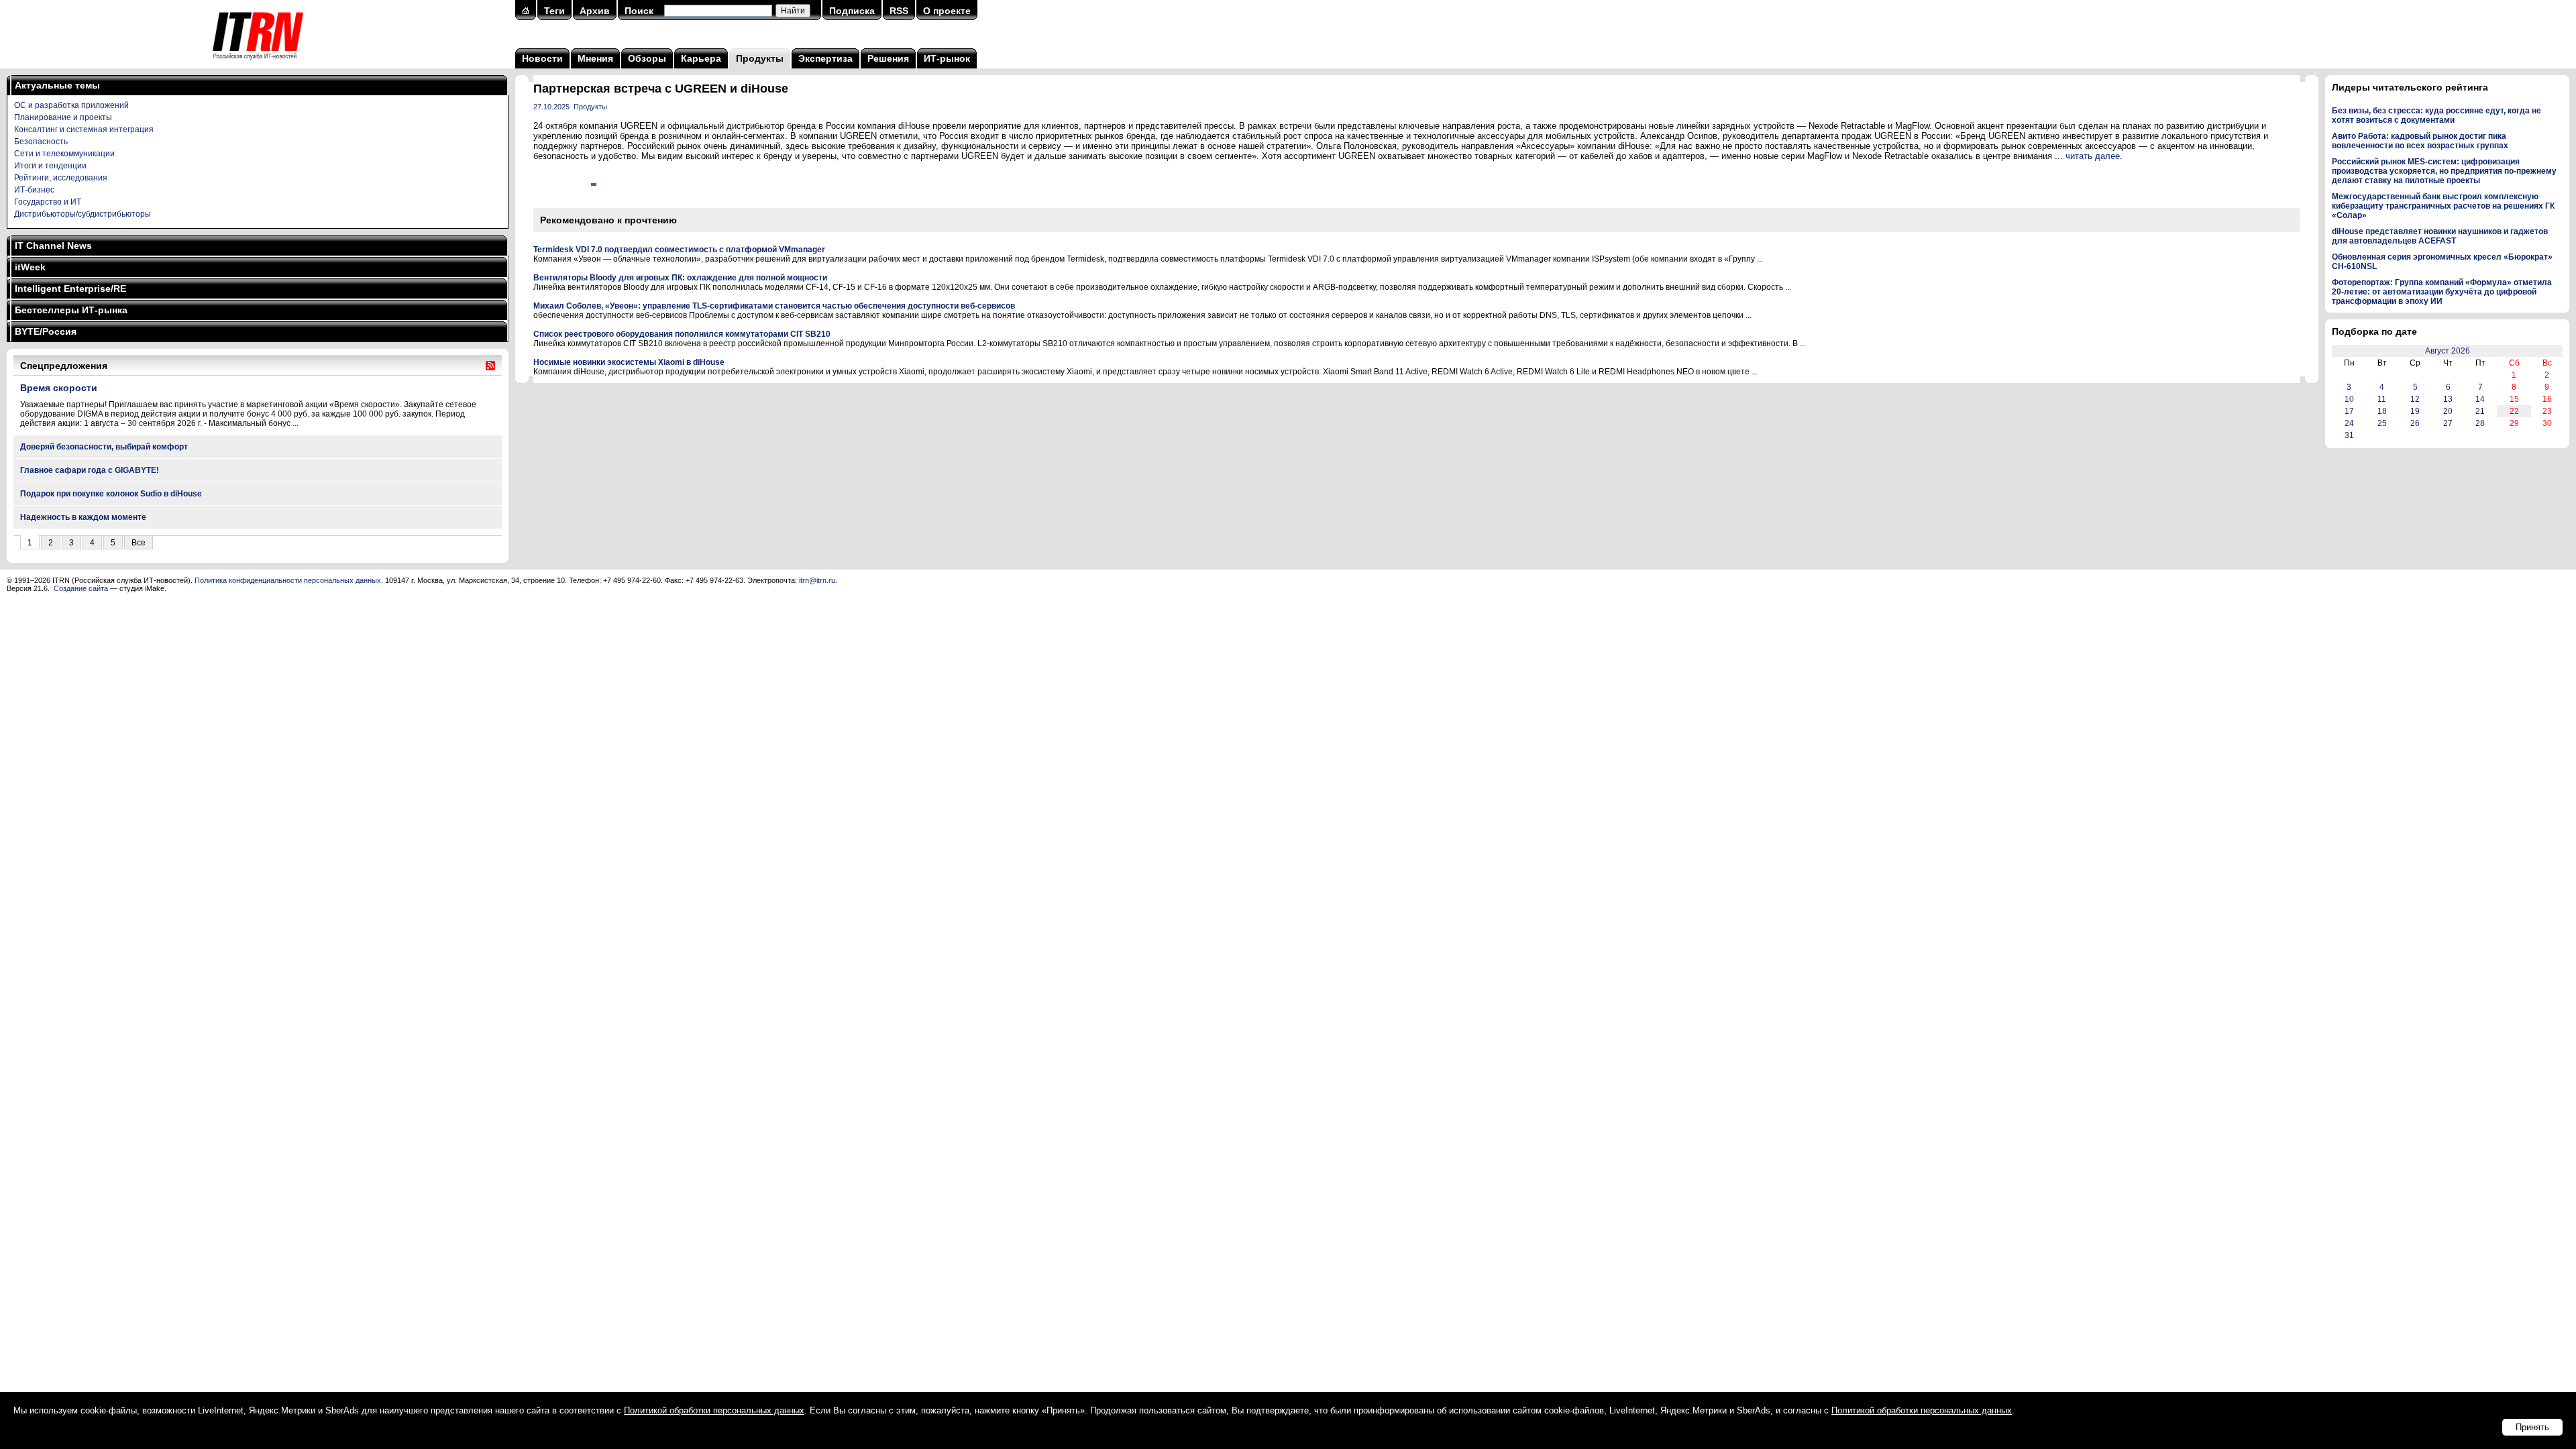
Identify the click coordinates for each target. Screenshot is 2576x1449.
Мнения (595, 58)
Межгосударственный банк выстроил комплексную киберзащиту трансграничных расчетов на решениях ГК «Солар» (2443, 206)
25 (2382, 423)
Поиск (639, 11)
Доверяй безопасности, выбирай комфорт (104, 447)
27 (2448, 423)
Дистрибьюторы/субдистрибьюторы (83, 214)
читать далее (2093, 156)
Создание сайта (81, 588)
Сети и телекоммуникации (64, 154)
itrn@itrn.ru (817, 580)
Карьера (701, 58)
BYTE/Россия (46, 331)
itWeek (30, 267)
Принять (2532, 1427)
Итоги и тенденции (50, 166)
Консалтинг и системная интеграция (84, 129)
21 (2480, 411)
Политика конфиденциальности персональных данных (288, 580)
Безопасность (41, 142)
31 (2349, 435)
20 (2448, 411)
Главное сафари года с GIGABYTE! (90, 470)
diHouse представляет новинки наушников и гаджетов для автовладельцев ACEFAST (2440, 236)
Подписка (852, 11)
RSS (899, 11)
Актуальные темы (57, 85)
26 (2415, 423)
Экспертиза (825, 58)
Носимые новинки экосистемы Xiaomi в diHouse (629, 362)
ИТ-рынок (947, 58)
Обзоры (647, 58)
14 (2480, 399)
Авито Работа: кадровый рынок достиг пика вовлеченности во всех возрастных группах (2420, 141)
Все (139, 543)
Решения (888, 58)
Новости (542, 58)
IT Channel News (53, 246)
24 (2349, 423)
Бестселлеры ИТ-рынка (71, 310)
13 (2448, 399)
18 (2382, 411)
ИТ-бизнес (34, 190)
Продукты (760, 58)
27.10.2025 (551, 107)
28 (2480, 423)
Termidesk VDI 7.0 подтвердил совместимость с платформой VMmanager (679, 250)
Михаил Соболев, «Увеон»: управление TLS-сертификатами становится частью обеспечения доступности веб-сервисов (774, 306)
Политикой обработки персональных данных (714, 1410)
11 (2382, 399)
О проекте (947, 11)
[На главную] (258, 64)
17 (2349, 411)
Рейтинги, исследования (61, 178)
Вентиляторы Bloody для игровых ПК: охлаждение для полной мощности (680, 278)
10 (2349, 399)
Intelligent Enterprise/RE (70, 288)
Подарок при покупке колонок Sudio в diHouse (111, 494)
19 (2415, 411)
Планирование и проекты (63, 117)
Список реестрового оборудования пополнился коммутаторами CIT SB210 (682, 334)
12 (2415, 399)
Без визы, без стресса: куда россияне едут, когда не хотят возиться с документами (2436, 115)
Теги (554, 11)
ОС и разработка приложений (71, 105)
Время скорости (59, 388)
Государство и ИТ (48, 202)
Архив (595, 11)
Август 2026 (2448, 351)
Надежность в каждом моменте (83, 517)
